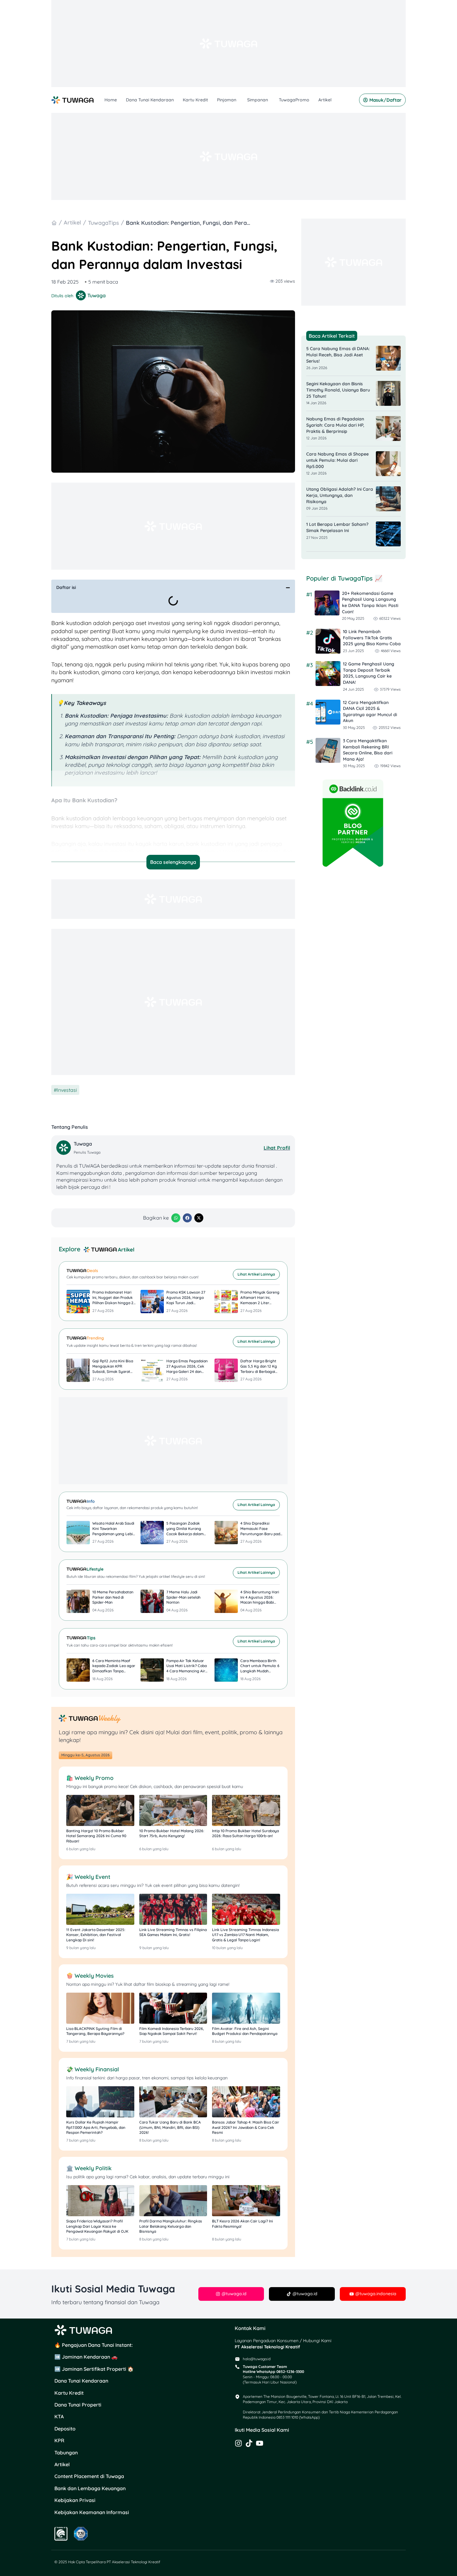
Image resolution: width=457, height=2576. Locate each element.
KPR (59, 2440)
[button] (288, 588)
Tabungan (66, 2453)
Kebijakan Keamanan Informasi (92, 2512)
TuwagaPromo (294, 100)
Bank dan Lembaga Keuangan (90, 2488)
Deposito (65, 2429)
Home (111, 100)
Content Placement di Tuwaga (89, 2476)
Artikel (325, 100)
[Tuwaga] (64, 1148)
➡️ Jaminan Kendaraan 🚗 (86, 2357)
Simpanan (258, 100)
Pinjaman (227, 100)
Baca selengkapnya (173, 862)
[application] (237, 100)
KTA (59, 2416)
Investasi (67, 1090)
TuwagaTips (104, 223)
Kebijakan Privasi (75, 2500)
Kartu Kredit (195, 100)
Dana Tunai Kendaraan (150, 100)
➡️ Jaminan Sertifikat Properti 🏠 (94, 2369)
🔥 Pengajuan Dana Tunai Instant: (94, 2345)
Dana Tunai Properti (78, 2405)
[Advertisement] (228, 44)
